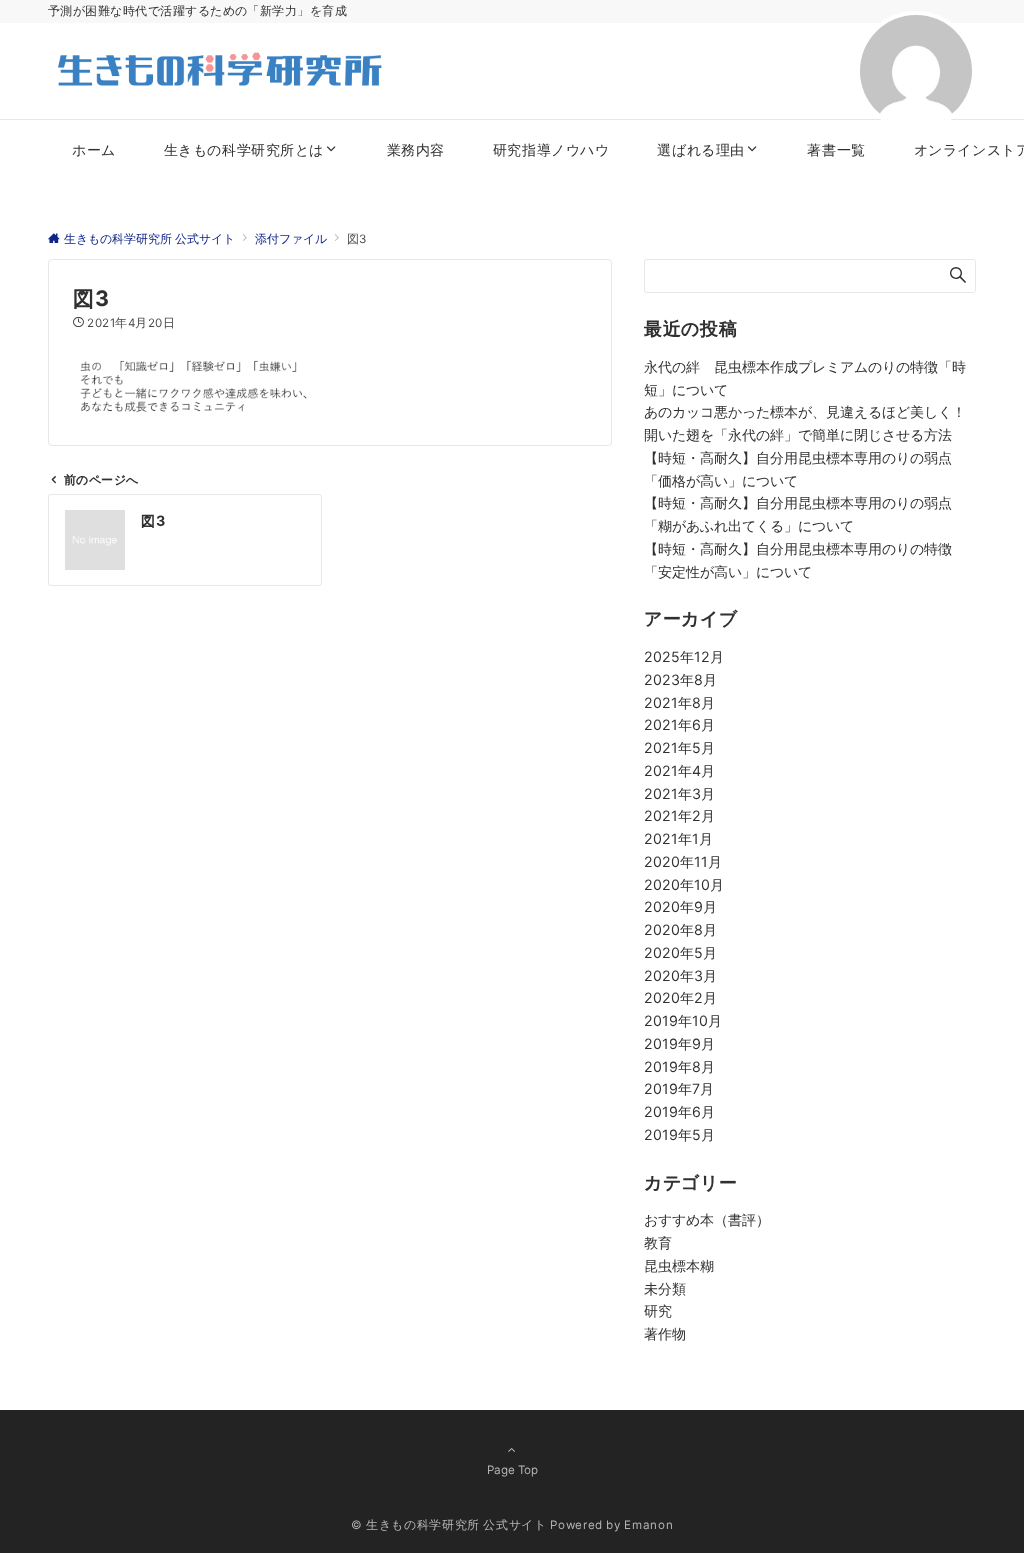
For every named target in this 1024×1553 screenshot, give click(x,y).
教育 (658, 1242)
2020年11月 (683, 861)
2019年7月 (679, 1088)
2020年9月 (680, 906)
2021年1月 (678, 838)
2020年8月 (680, 929)
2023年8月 (680, 679)
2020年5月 (680, 952)
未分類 (665, 1288)
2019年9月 (679, 1043)
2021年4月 (679, 770)
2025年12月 (684, 656)
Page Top (512, 1470)
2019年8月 (679, 1066)
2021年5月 (679, 747)
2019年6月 (679, 1111)
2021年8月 (679, 702)
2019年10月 (683, 1020)
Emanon (648, 1525)
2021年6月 (679, 724)
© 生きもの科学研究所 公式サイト (449, 1525)
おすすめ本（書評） (707, 1219)
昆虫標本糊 (679, 1265)
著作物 (665, 1333)
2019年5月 (679, 1134)
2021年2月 (679, 815)
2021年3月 (679, 793)
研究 (658, 1310)
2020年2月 (680, 997)
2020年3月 (680, 975)
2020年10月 (684, 884)
